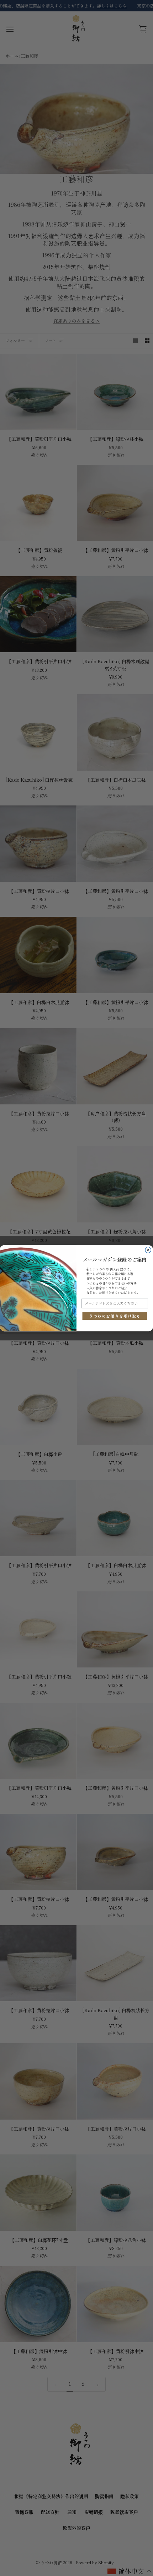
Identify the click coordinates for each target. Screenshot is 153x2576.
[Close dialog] (148, 1250)
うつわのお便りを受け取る (115, 1316)
